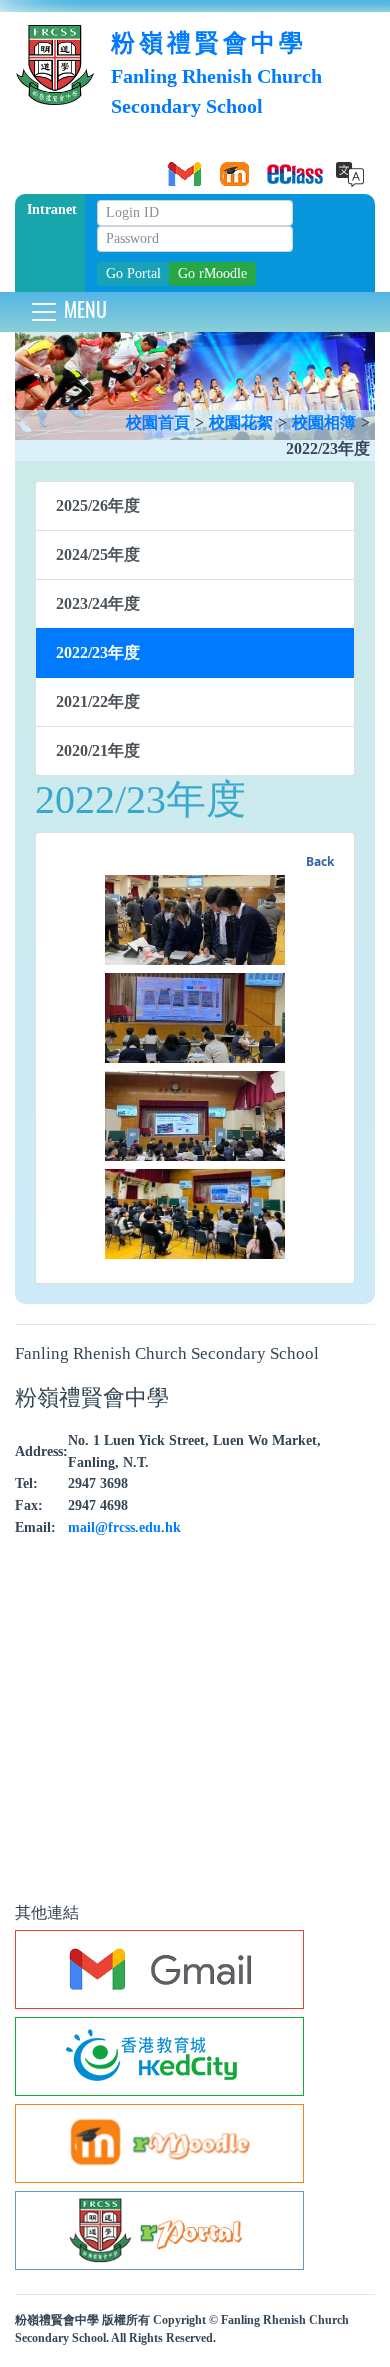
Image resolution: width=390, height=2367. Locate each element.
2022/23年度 (98, 652)
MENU (83, 309)
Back (320, 861)
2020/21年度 (98, 750)
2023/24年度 (98, 603)
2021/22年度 (98, 701)
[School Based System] (281, 167)
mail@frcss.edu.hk (124, 1527)
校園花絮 (241, 422)
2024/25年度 (98, 554)
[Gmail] (181, 167)
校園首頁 (158, 422)
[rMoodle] (231, 167)
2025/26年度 (98, 505)
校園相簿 (324, 422)
